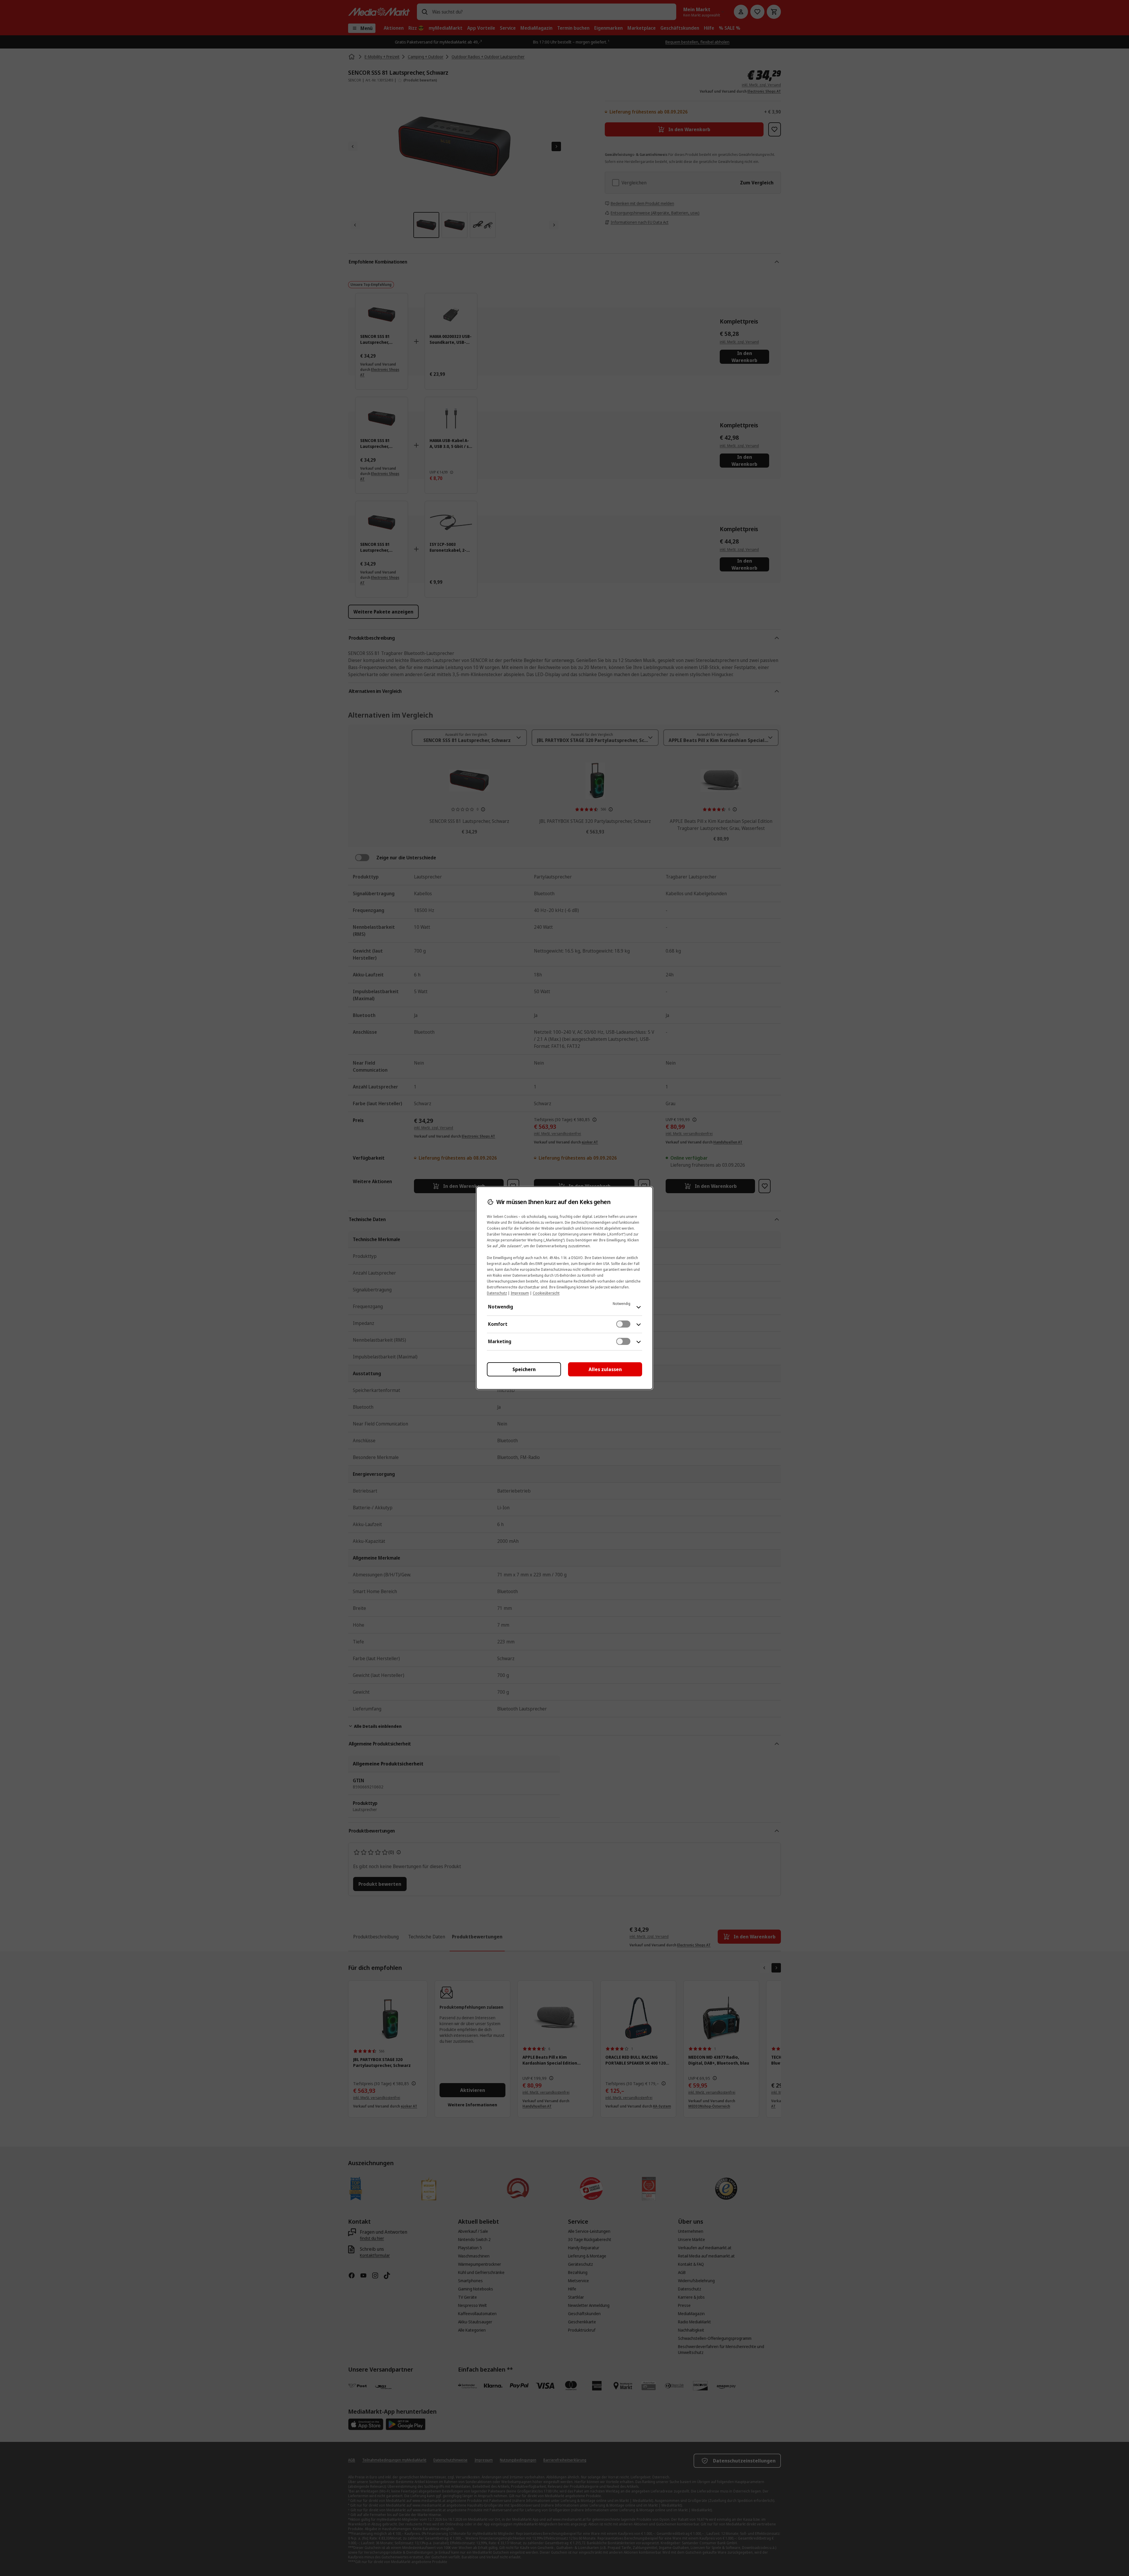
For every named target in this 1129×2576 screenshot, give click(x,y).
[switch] (623, 1324)
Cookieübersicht (546, 1293)
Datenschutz (497, 1293)
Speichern (524, 1369)
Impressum (520, 1293)
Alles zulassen (605, 1369)
